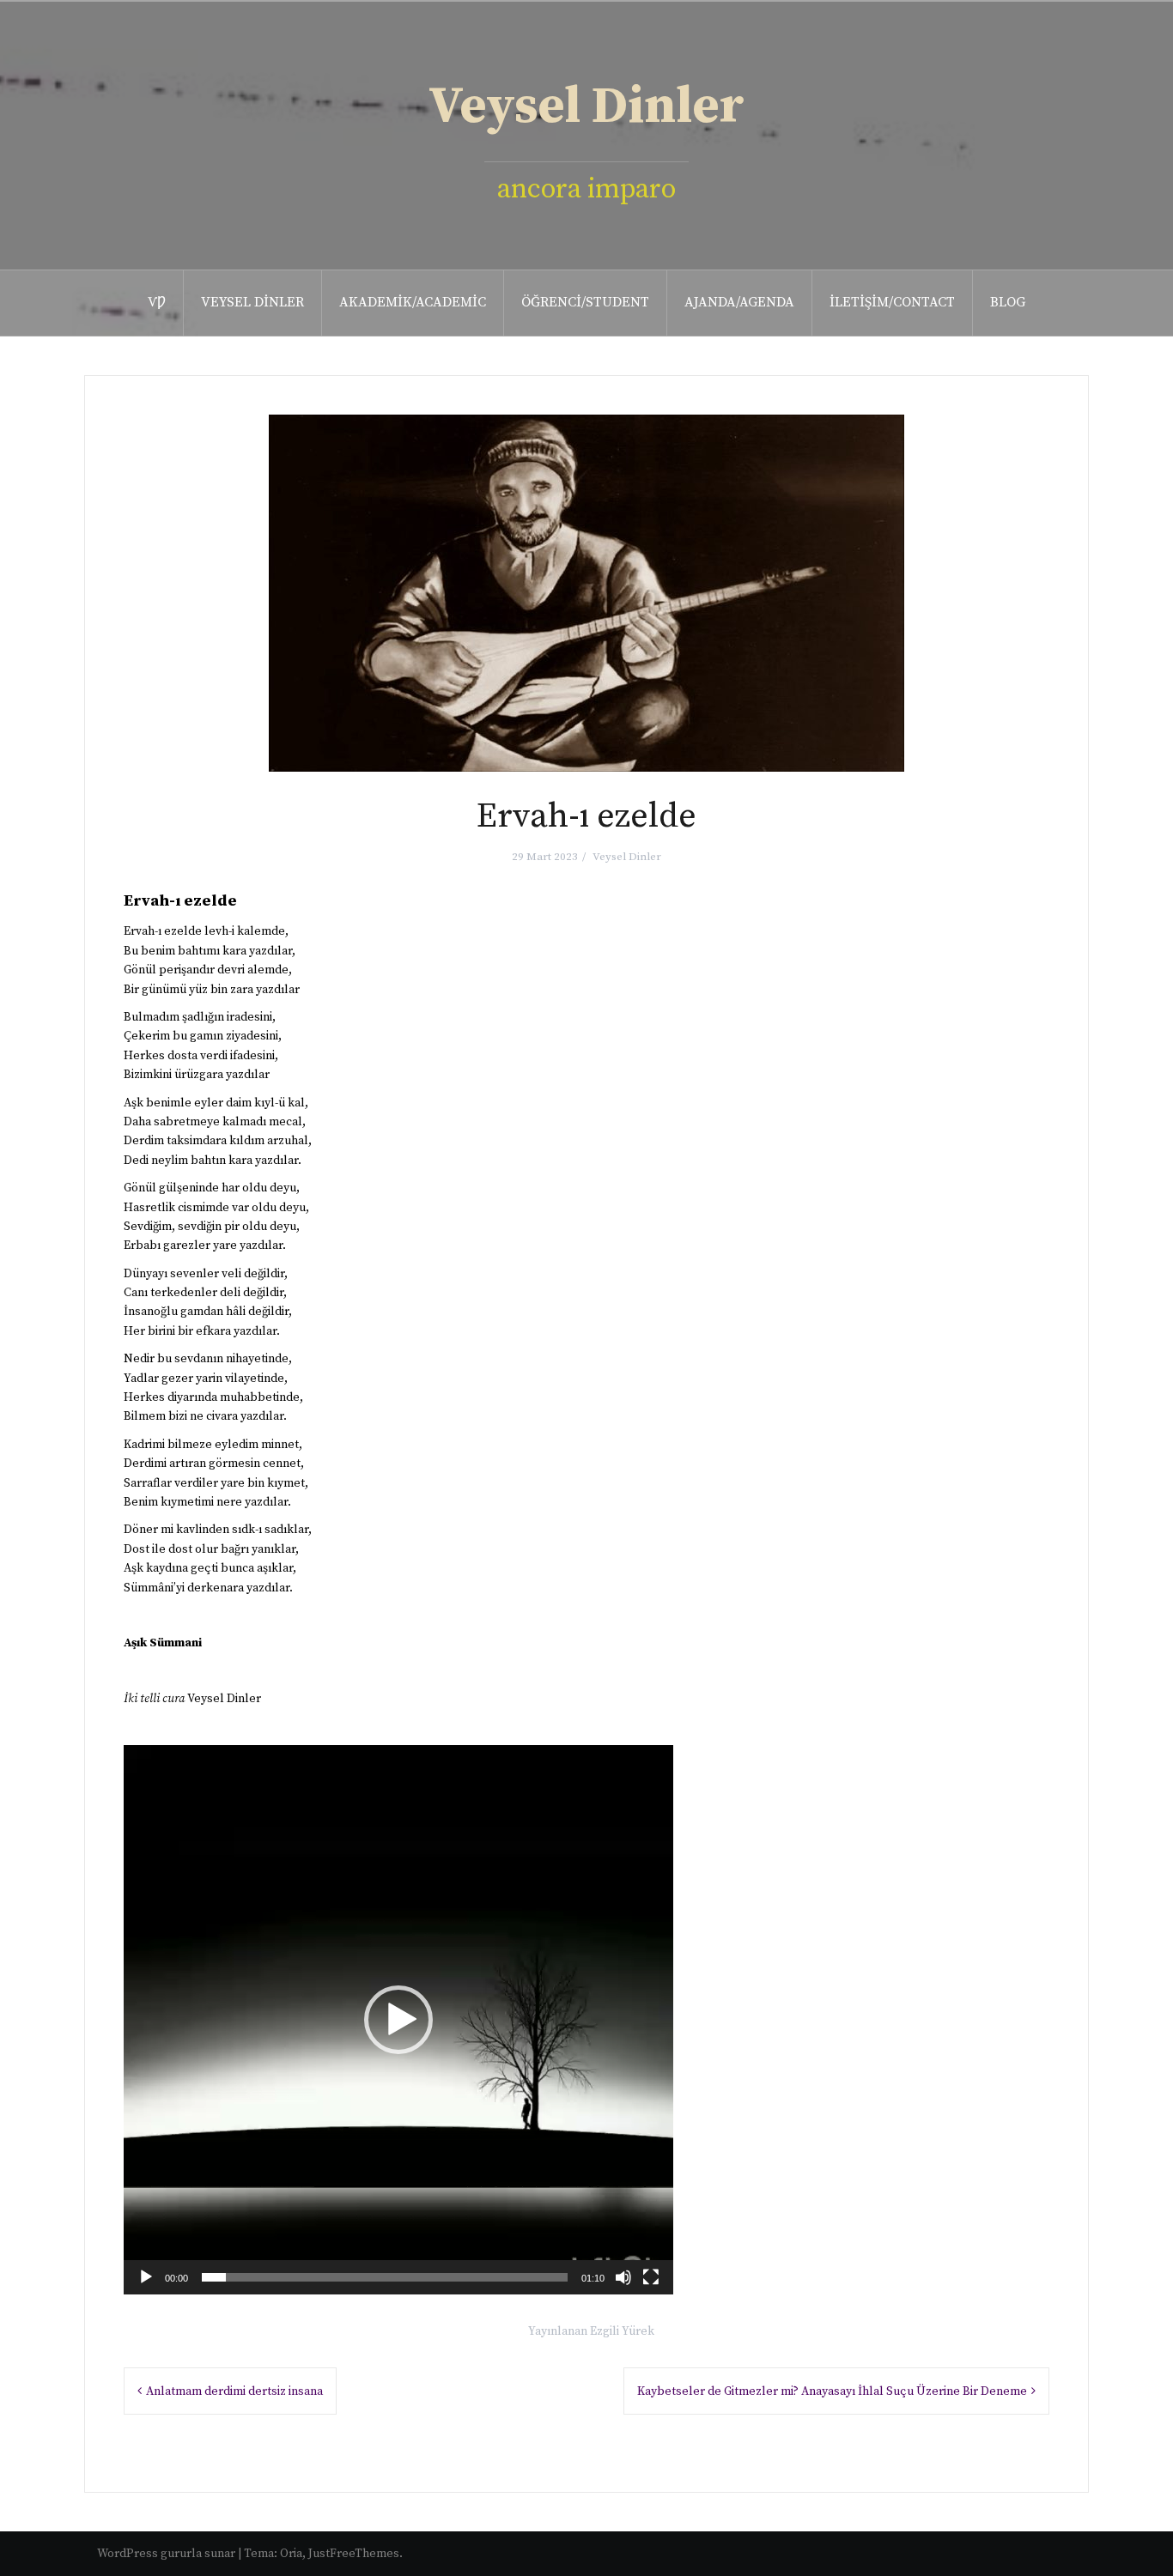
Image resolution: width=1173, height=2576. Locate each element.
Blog (1008, 302)
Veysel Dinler (586, 107)
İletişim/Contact (892, 302)
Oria (291, 2554)
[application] (398, 2020)
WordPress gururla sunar (166, 2554)
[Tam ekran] (651, 2277)
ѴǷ (157, 302)
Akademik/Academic (413, 302)
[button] (398, 2020)
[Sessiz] (623, 2277)
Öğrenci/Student (585, 302)
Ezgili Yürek (622, 2331)
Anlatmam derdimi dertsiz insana (234, 2391)
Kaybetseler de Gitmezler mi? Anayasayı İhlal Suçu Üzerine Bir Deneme (832, 2391)
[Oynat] (146, 2277)
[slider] (385, 2277)
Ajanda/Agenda (739, 302)
